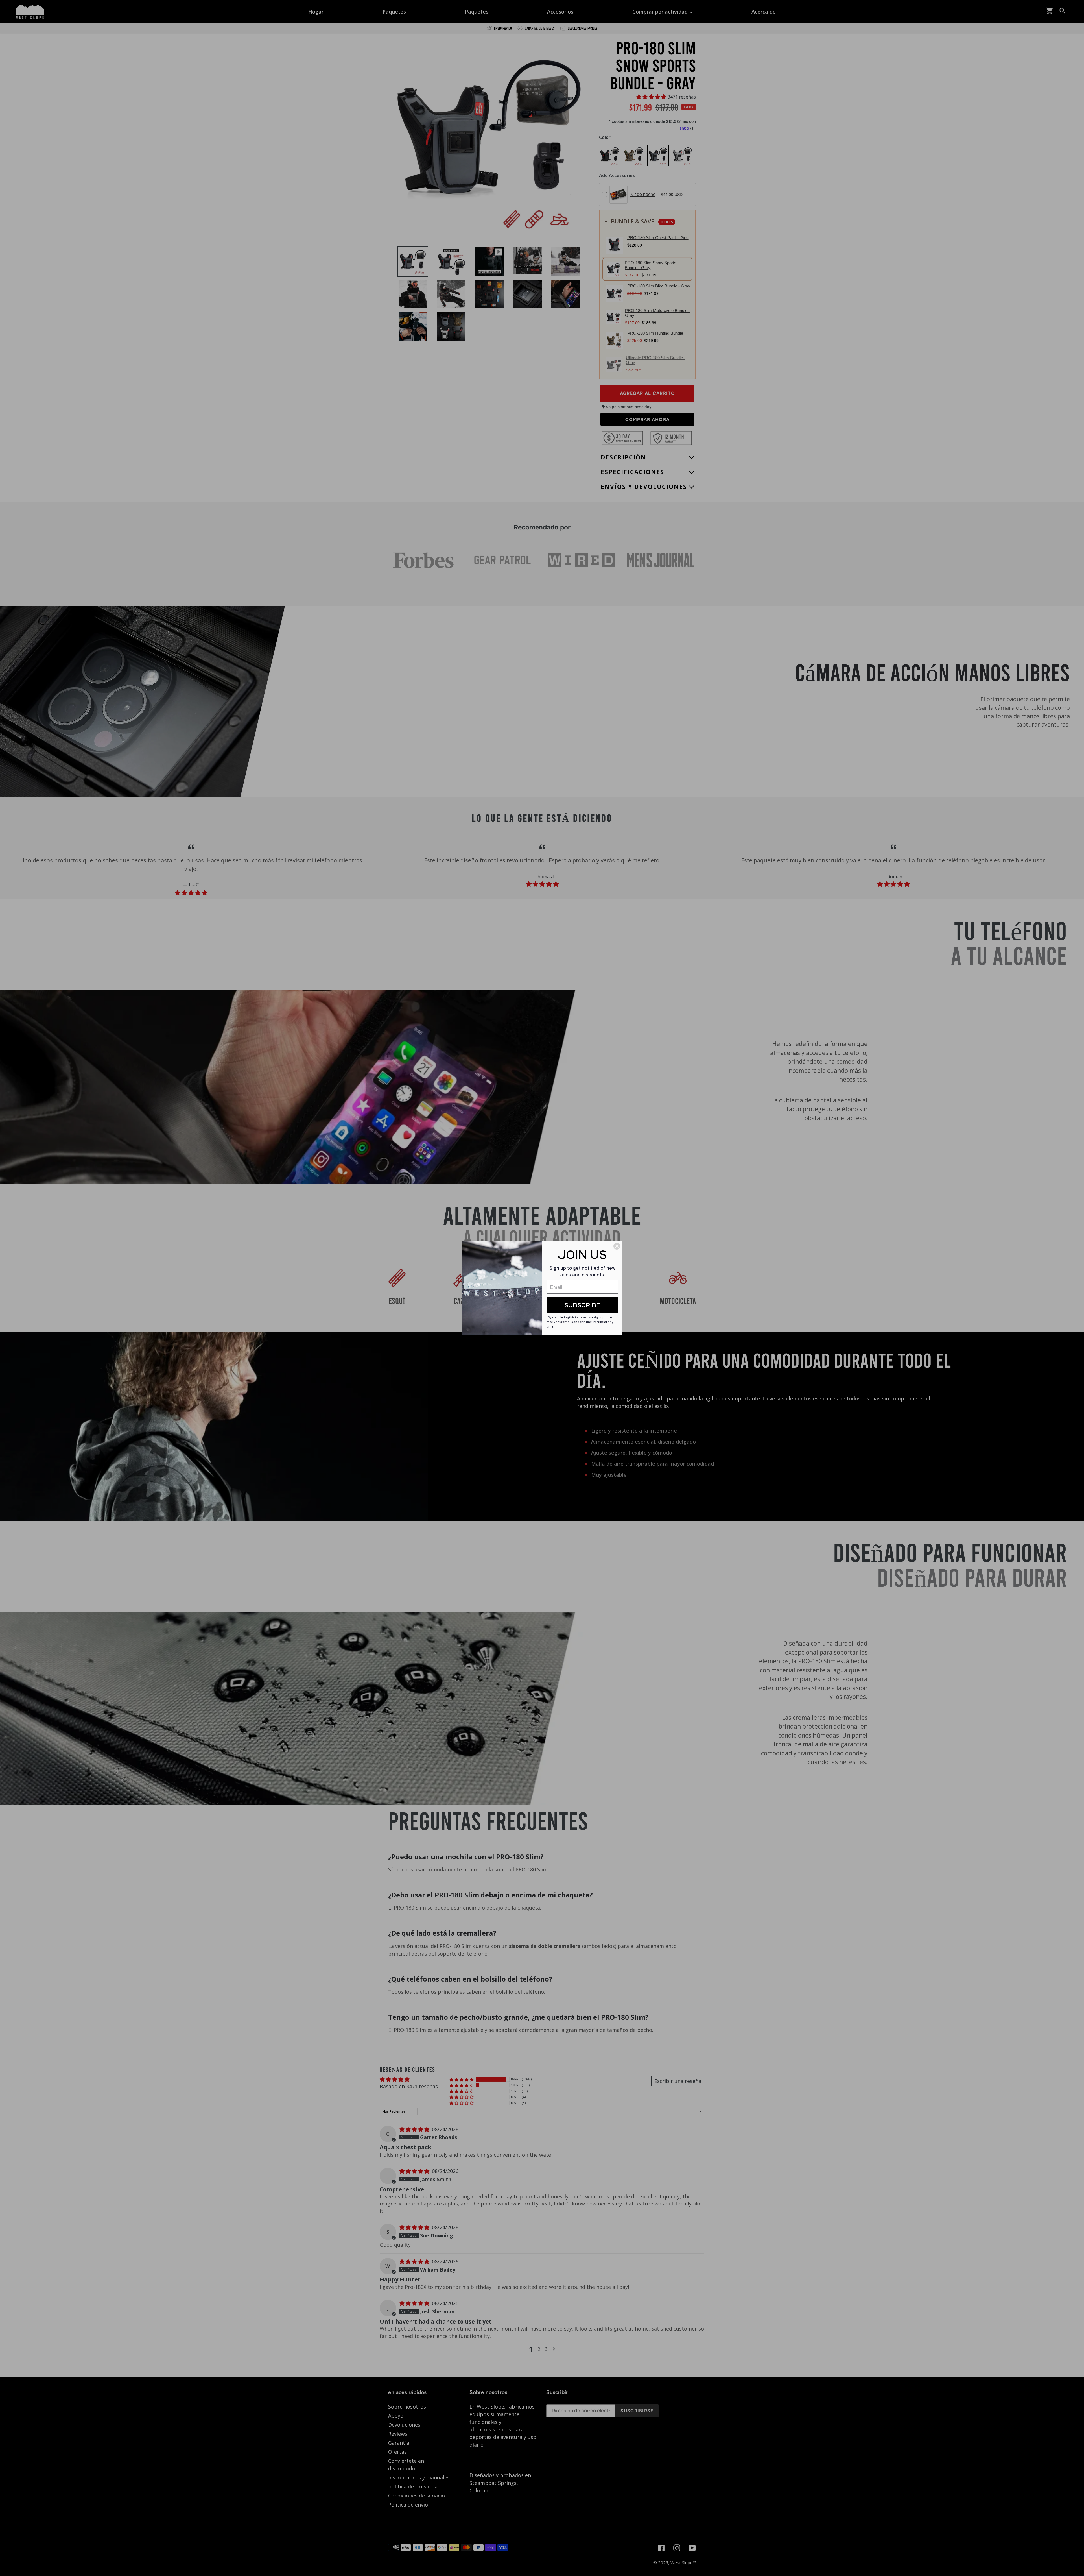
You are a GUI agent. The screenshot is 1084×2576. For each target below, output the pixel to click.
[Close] (617, 1246)
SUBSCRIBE (582, 1305)
